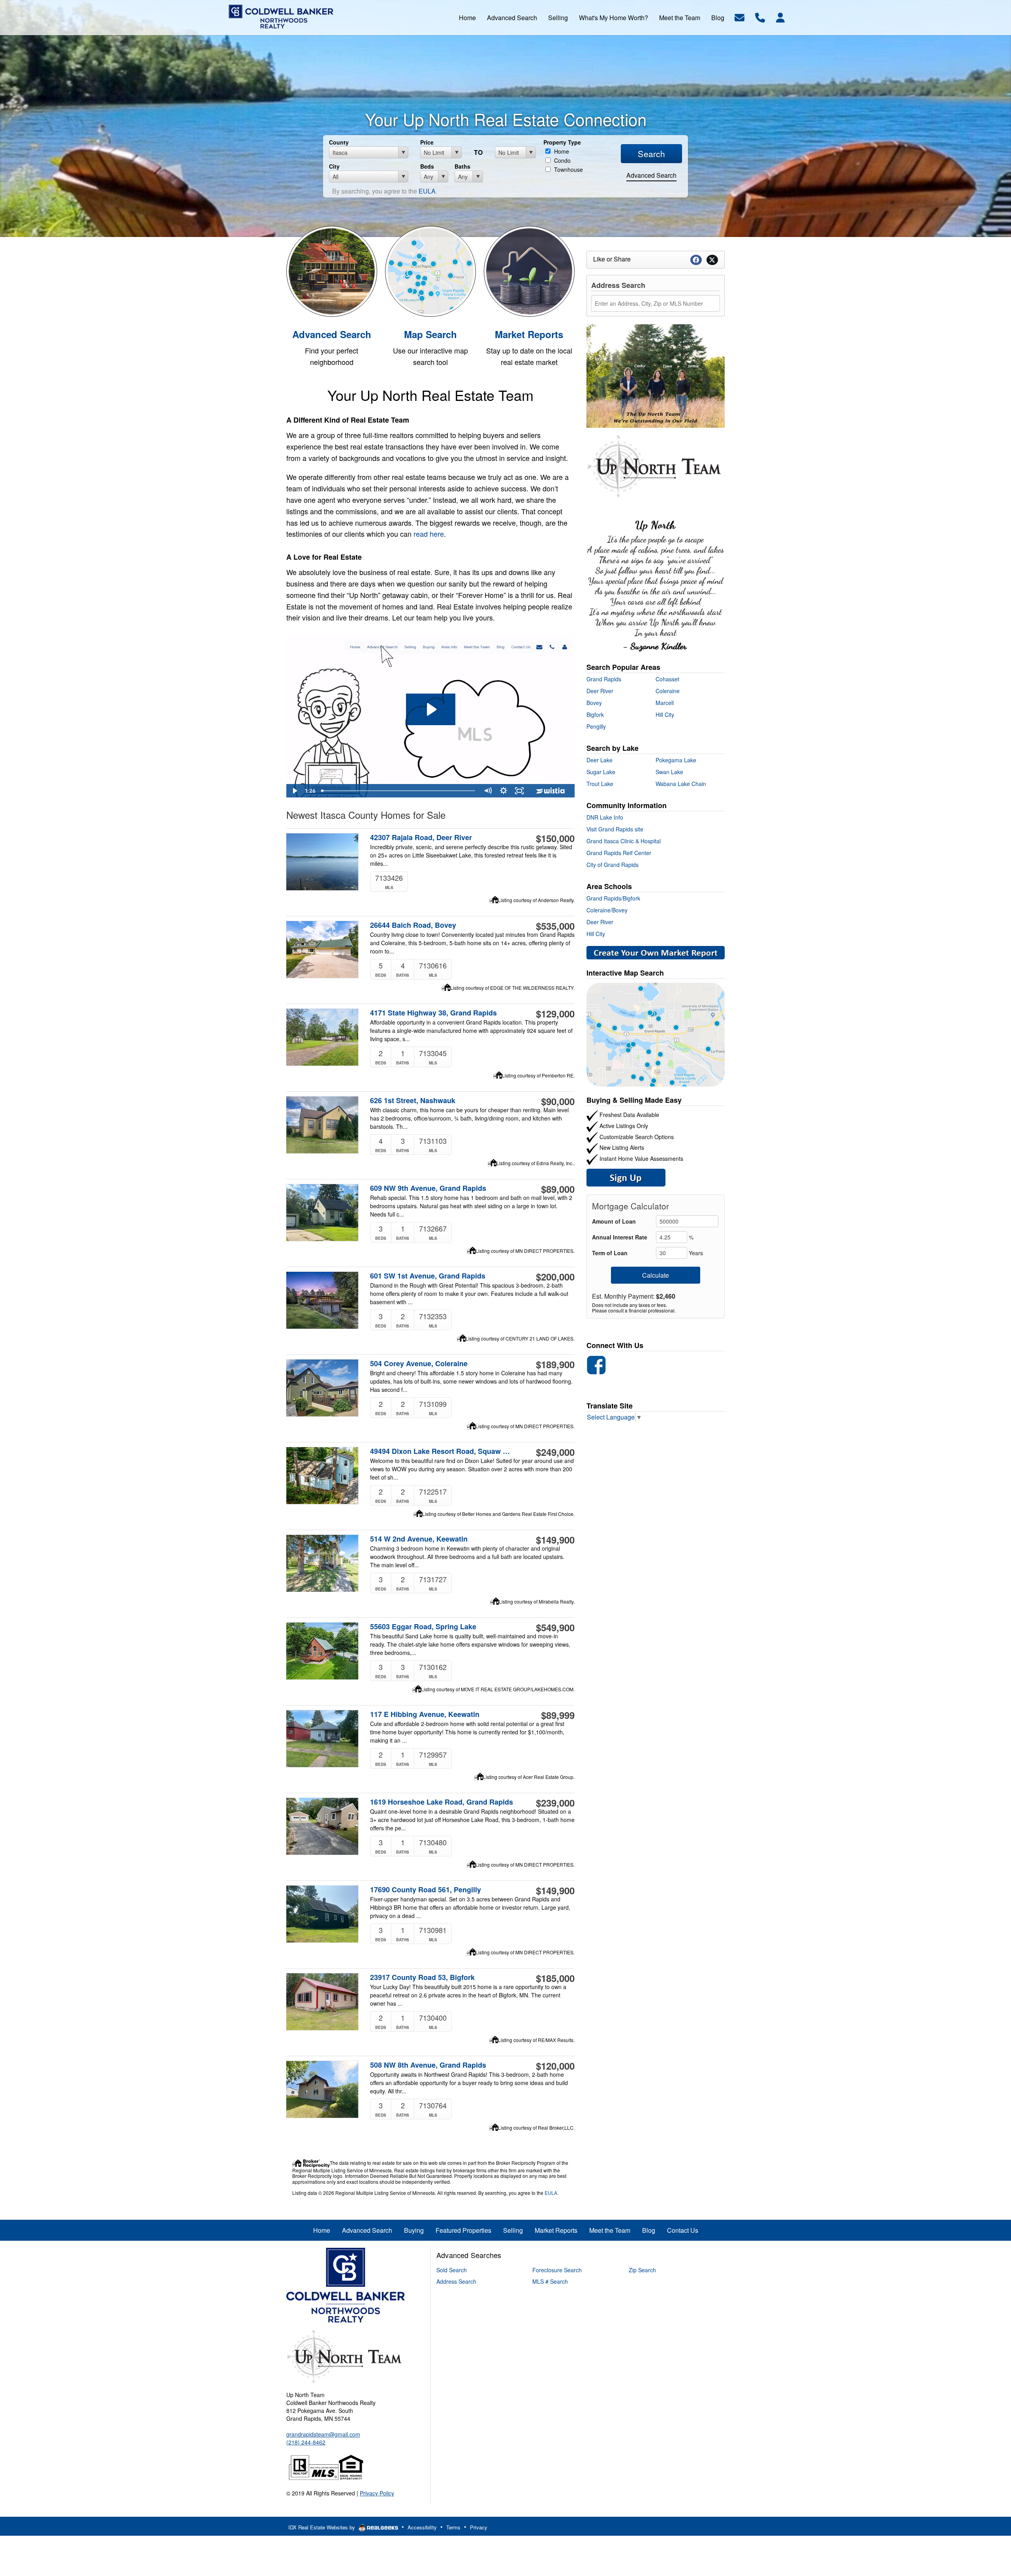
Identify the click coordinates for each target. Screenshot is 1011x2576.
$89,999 (558, 1715)
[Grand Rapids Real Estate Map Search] (656, 1034)
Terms (453, 2527)
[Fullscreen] (519, 791)
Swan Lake (669, 772)
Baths (462, 166)
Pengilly (596, 726)
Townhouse (568, 169)
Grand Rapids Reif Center (619, 853)
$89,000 (558, 1189)
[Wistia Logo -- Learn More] (551, 791)
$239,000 (555, 1803)
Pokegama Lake (676, 760)
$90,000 (558, 1101)
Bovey (594, 703)
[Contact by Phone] (760, 17)
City (334, 166)
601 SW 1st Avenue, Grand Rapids (428, 1276)
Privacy (479, 2527)
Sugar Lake (601, 772)
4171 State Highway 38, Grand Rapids (433, 1013)
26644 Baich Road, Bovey (413, 925)
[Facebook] (596, 1364)
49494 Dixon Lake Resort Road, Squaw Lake (442, 1451)
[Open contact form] (739, 17)
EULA (427, 191)
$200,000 (555, 1277)
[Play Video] (294, 791)
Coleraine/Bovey (607, 910)
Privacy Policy (377, 2493)
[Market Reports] (529, 270)
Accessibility (422, 2527)
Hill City (665, 715)
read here (429, 534)
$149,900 (555, 1540)
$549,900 (555, 1627)
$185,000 (555, 1978)
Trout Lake (600, 784)
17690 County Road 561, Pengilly (426, 1890)
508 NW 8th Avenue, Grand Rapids (428, 2065)
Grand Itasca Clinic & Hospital (624, 841)
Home (561, 151)
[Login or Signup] (780, 17)
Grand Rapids (604, 679)
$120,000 (555, 2066)
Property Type (562, 142)
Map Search (430, 334)
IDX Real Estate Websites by (322, 2527)
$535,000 (555, 926)
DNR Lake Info (605, 817)
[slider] (399, 791)
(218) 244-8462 (306, 2442)
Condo (562, 160)
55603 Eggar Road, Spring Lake (423, 1627)
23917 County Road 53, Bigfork (422, 1977)
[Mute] (488, 791)
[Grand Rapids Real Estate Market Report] (656, 952)
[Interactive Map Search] (430, 270)
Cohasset (667, 679)
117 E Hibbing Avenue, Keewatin (425, 1714)
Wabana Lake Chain (681, 784)
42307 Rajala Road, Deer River (421, 838)
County (339, 142)
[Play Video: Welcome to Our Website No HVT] (431, 709)
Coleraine (668, 691)
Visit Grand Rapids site (615, 829)
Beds (427, 166)
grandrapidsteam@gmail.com (323, 2434)
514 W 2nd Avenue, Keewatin (419, 1539)
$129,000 (555, 1013)
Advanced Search (651, 175)
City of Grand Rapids (613, 865)
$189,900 (555, 1364)
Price (427, 142)
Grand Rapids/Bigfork (613, 898)
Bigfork (595, 715)
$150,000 (555, 838)
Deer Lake (599, 760)
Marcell (665, 703)
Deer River (600, 691)
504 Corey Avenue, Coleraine (419, 1364)
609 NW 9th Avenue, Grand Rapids (428, 1188)
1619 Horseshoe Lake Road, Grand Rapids (442, 1802)
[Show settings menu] (504, 791)
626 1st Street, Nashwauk (413, 1101)
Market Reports (529, 334)
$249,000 (555, 1452)
